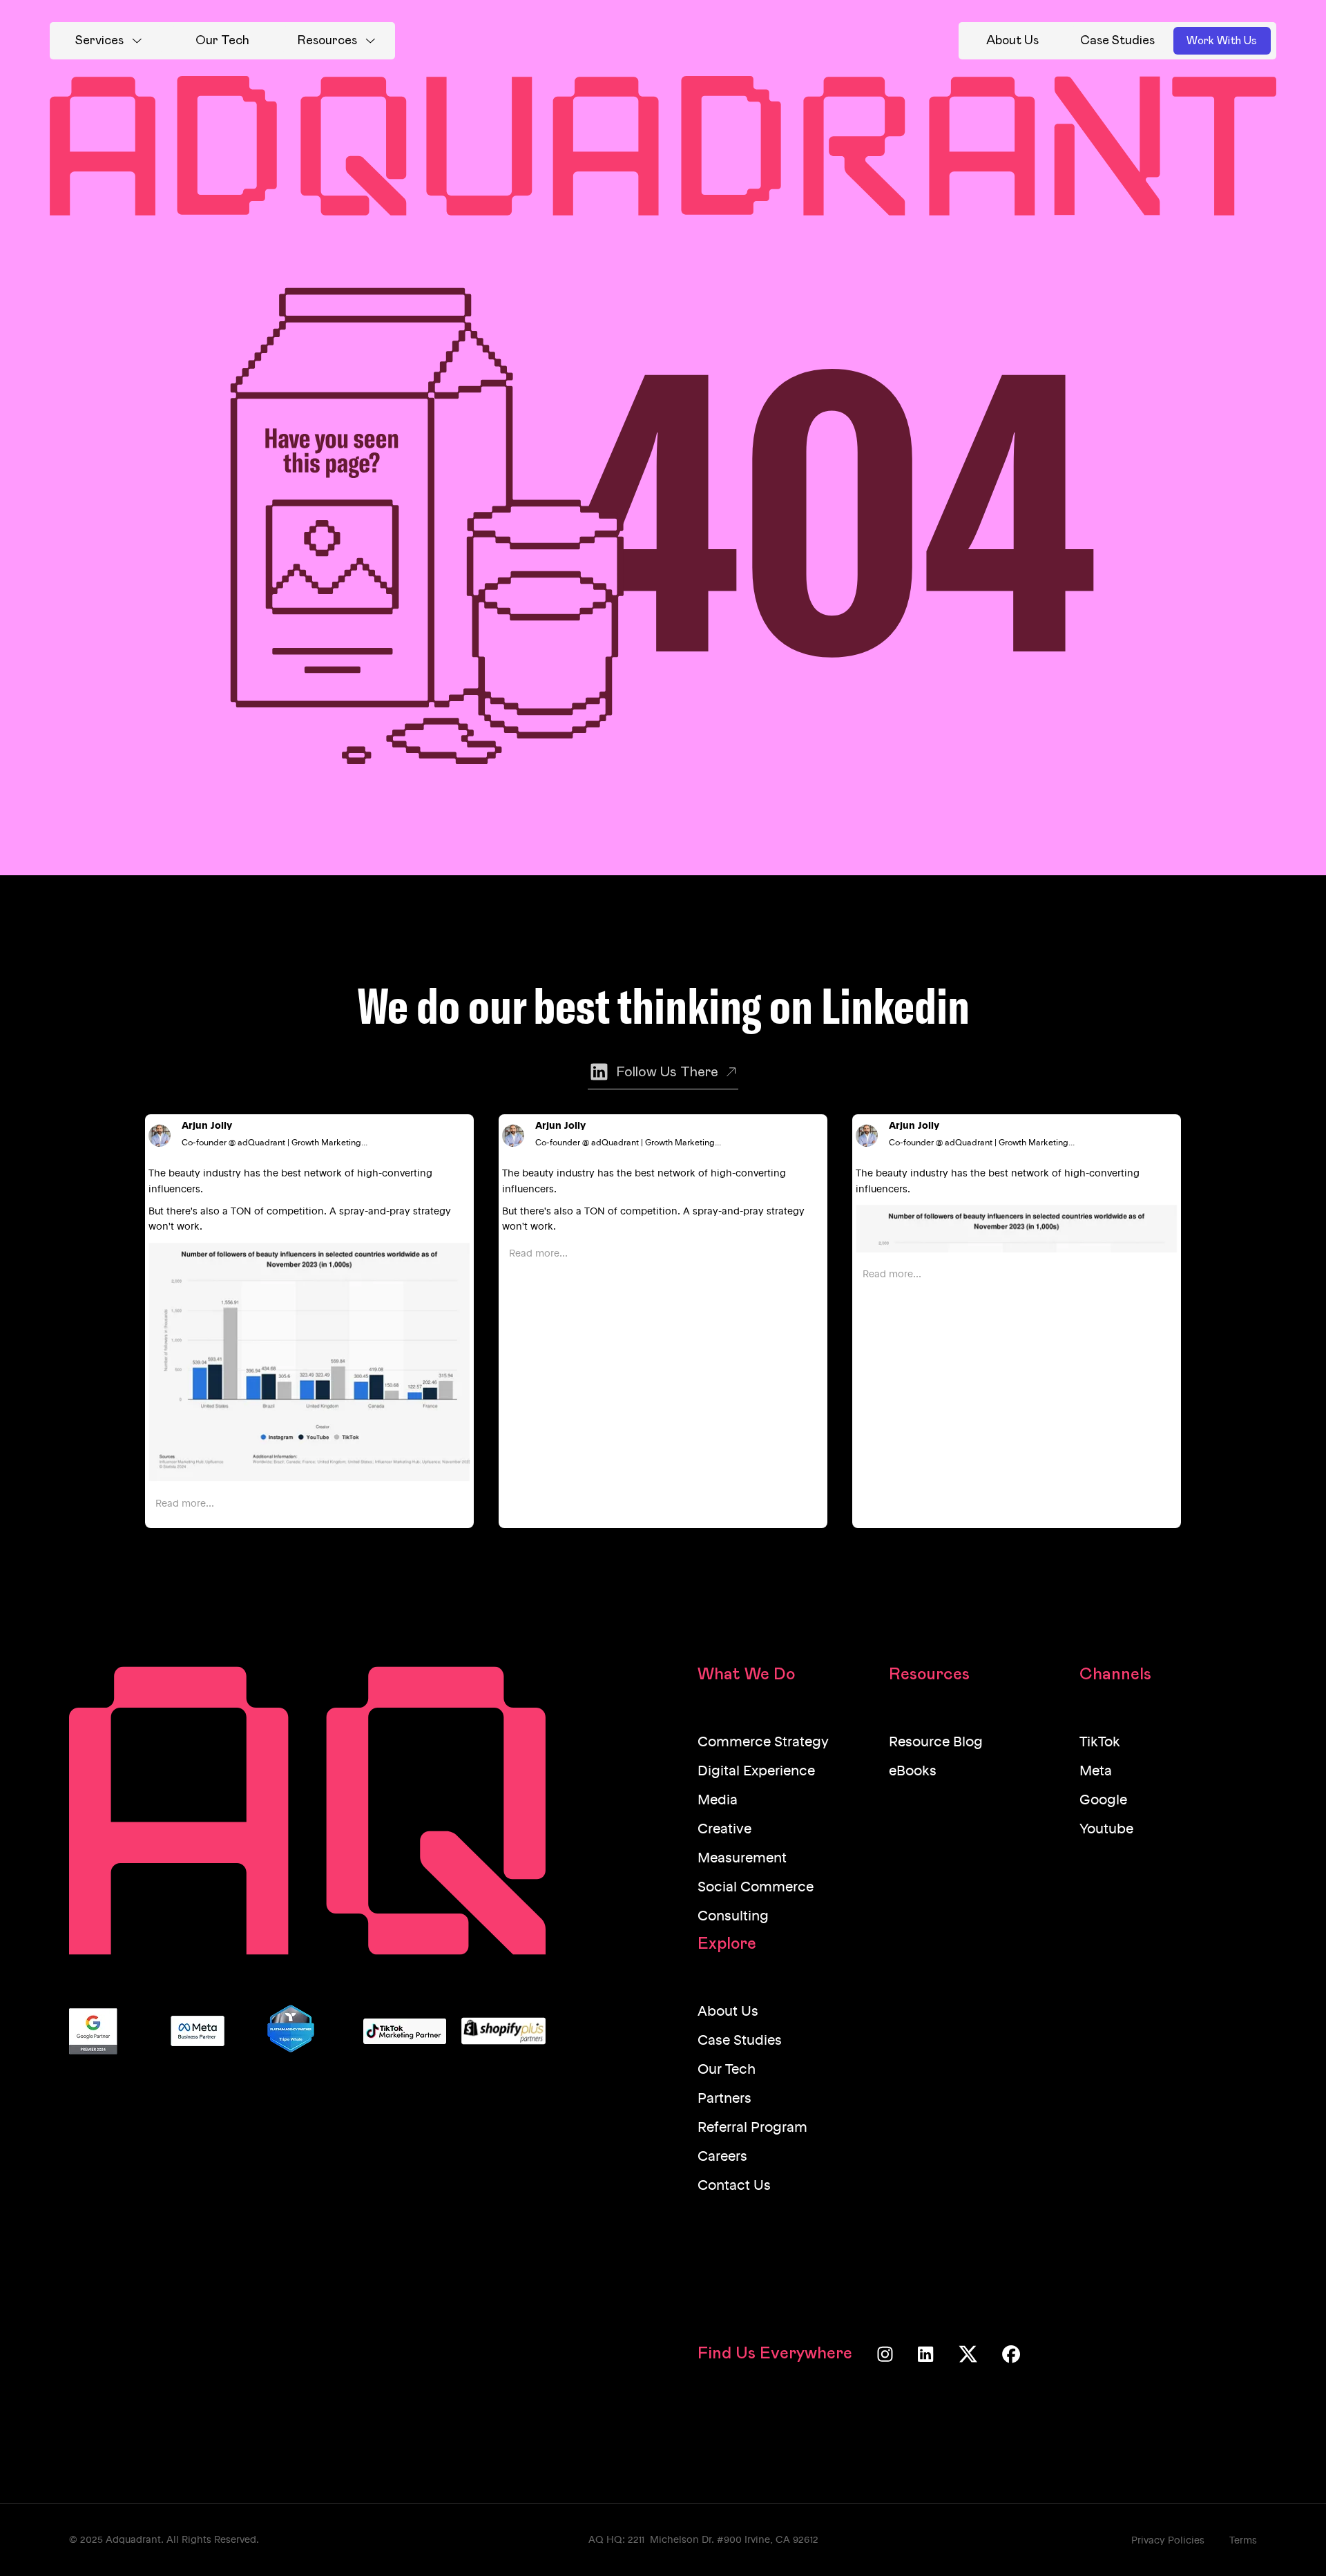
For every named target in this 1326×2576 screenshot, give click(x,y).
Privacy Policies (1168, 2541)
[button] (108, 41)
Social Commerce (756, 1888)
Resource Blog (936, 1743)
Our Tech (727, 2070)
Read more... (185, 1504)
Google (1103, 1801)
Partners (724, 2099)
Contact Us (734, 2186)
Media (718, 1801)
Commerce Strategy (763, 1743)
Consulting (733, 1917)
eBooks (913, 1772)
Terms (1243, 2541)
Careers (722, 2157)
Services (99, 41)
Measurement (742, 1859)
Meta (1096, 1772)
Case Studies (740, 2041)
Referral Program (752, 2128)
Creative (724, 1830)
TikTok (1100, 1743)
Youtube (1106, 1830)
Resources (327, 41)
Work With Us (1222, 41)
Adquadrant (133, 2540)
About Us (728, 2012)
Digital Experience (756, 1772)
